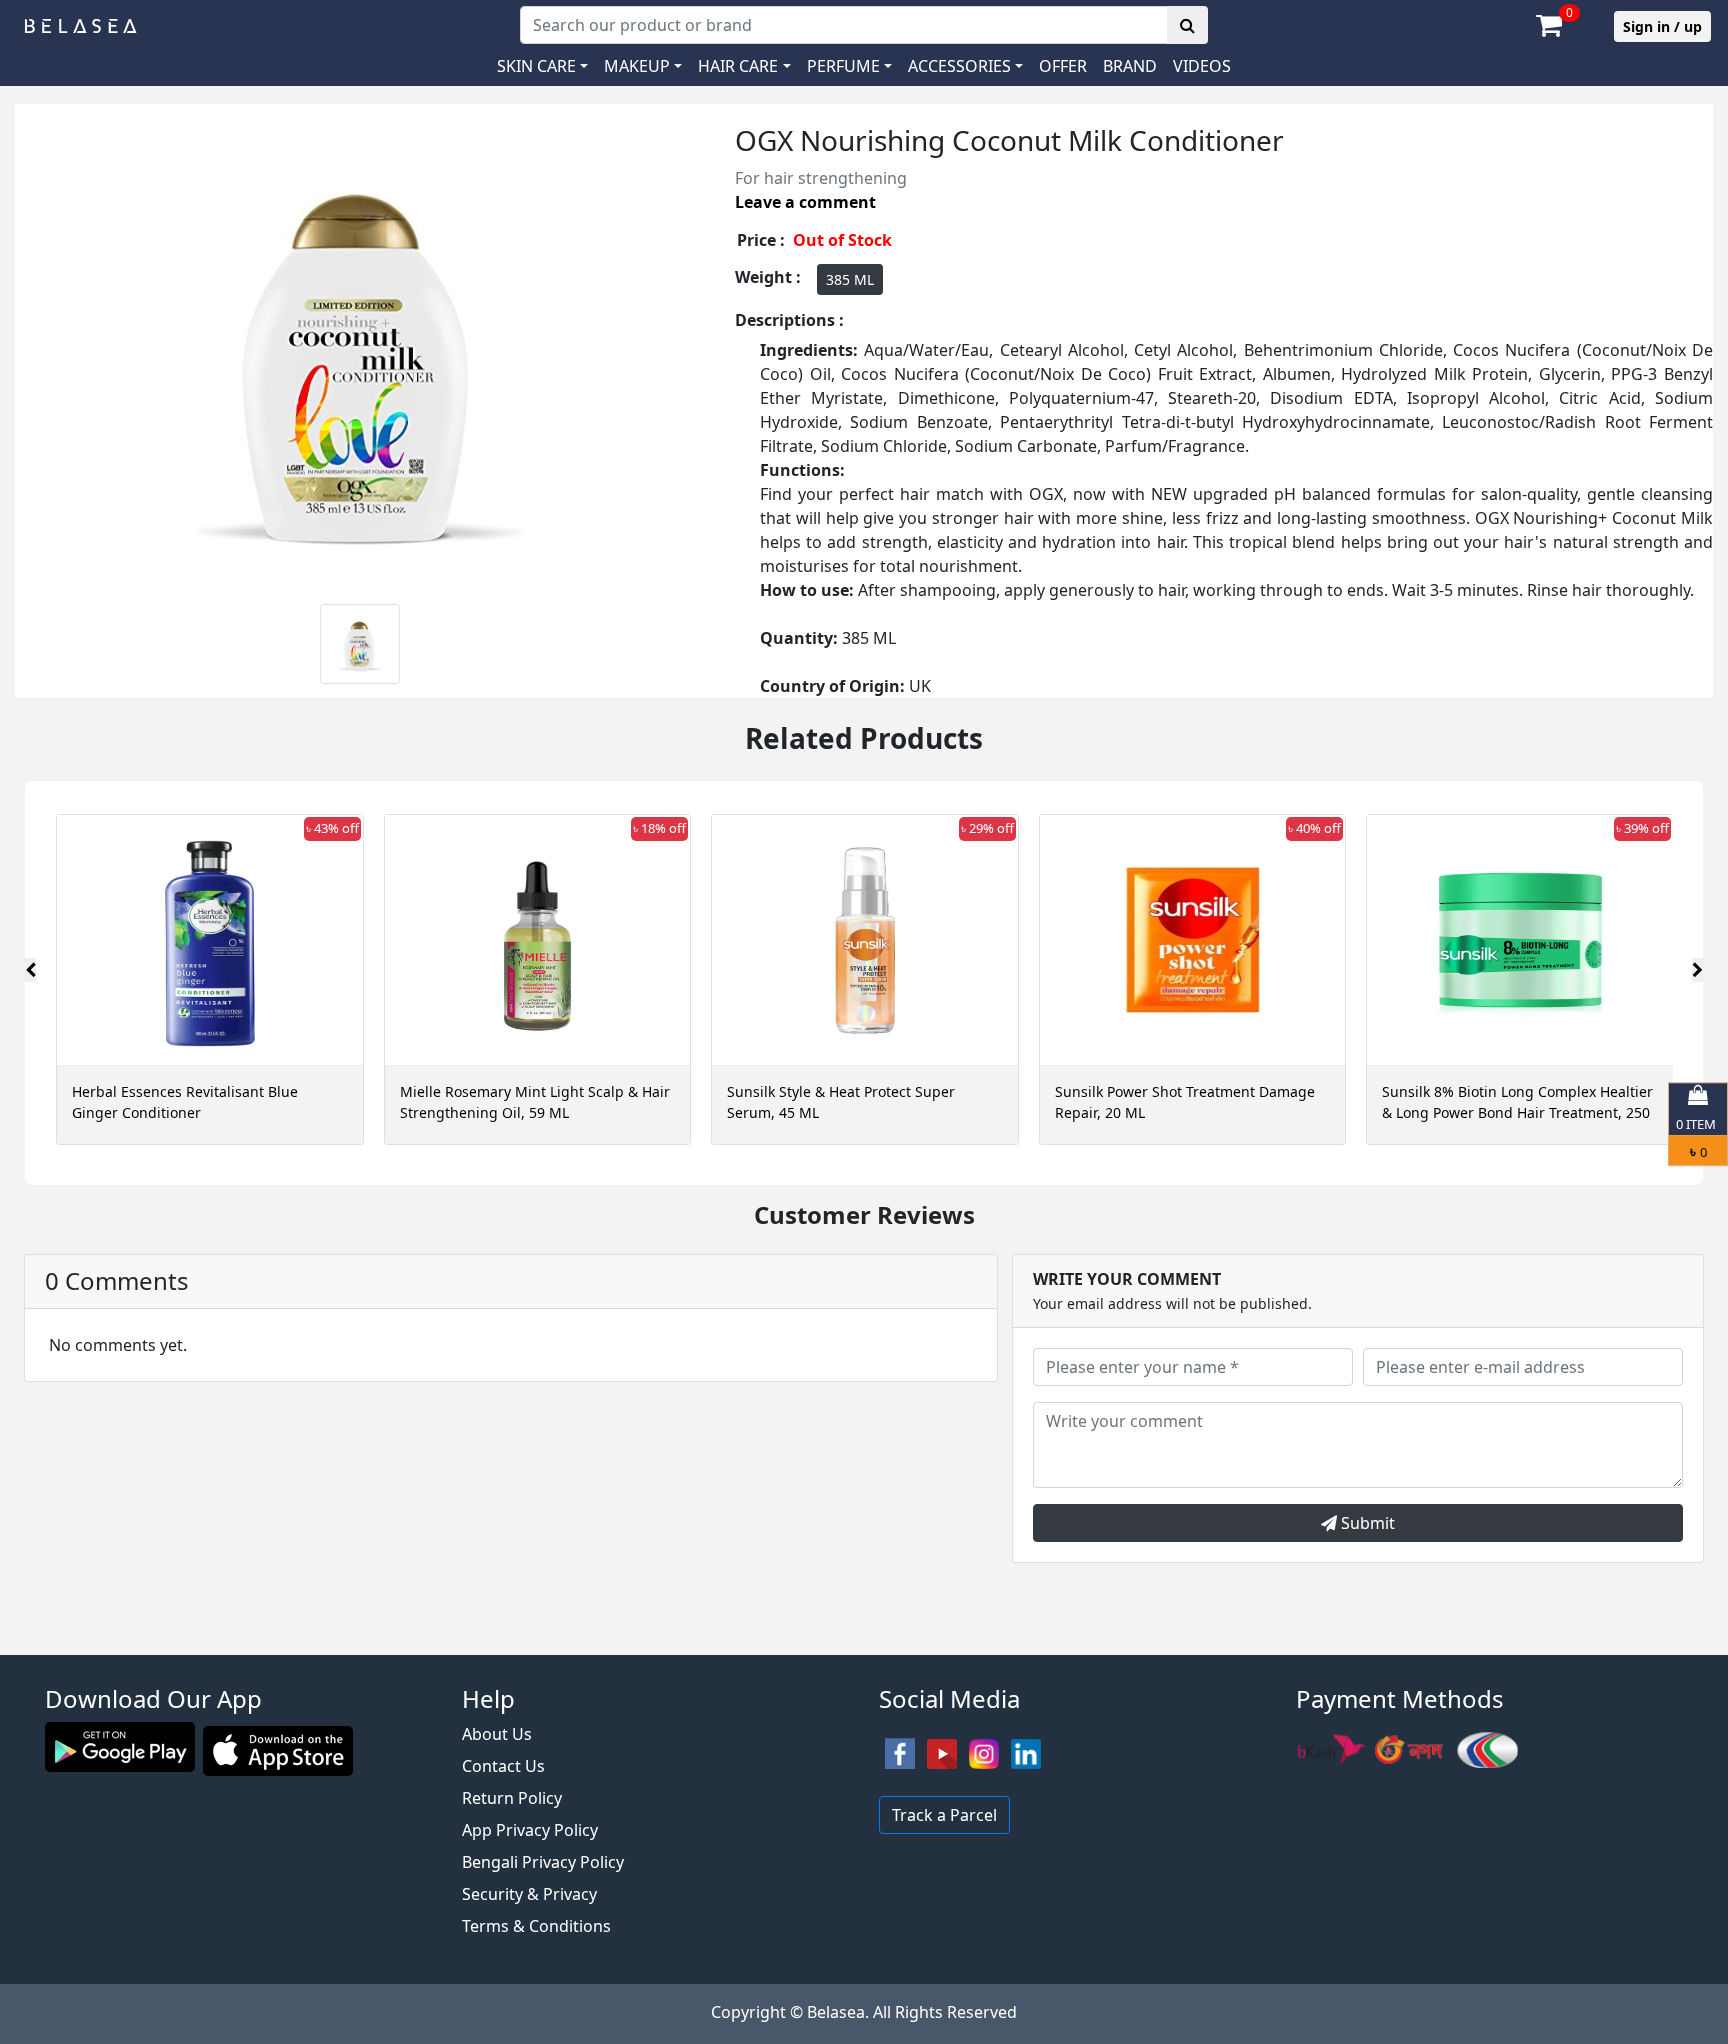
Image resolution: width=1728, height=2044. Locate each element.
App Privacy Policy (530, 1830)
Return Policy (512, 1798)
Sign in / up (1662, 26)
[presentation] (30, 970)
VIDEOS (1202, 66)
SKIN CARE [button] (536, 66)
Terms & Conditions (536, 1926)
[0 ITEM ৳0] (864, 1645)
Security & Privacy (529, 1894)
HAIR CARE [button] (738, 66)
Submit (1366, 1523)
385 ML (850, 279)
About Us (497, 1734)
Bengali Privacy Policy (543, 1862)
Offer (1063, 66)
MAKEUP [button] (637, 66)
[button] (965, 66)
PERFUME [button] (843, 66)
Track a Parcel (944, 1815)
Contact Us (503, 1766)
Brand (1130, 66)
